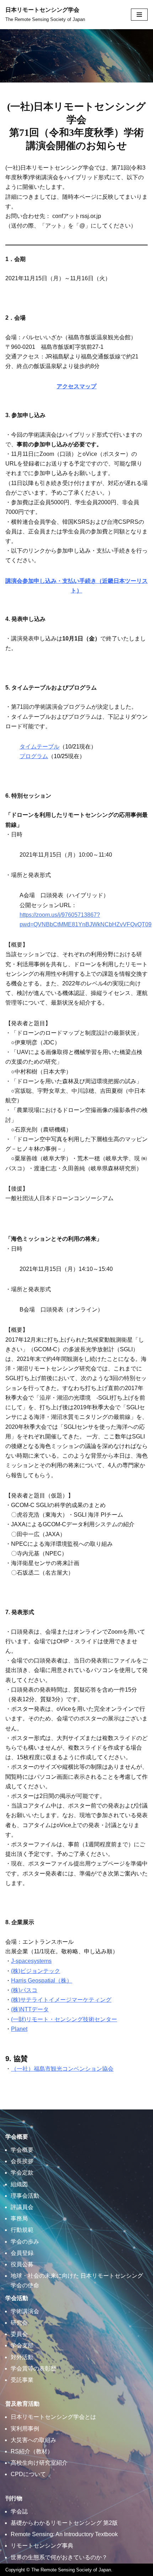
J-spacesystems (31, 1961)
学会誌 (19, 2511)
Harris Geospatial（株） (42, 1981)
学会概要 (22, 2150)
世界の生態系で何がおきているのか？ (59, 2557)
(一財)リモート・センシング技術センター (64, 2019)
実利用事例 (25, 2429)
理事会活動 (25, 2196)
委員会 (19, 2334)
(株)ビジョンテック (36, 1971)
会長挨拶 (22, 2161)
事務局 (19, 2218)
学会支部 (22, 2345)
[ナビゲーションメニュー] (139, 15)
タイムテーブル (39, 747)
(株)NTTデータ (30, 2009)
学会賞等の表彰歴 (33, 2369)
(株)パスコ (24, 1990)
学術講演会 (25, 2311)
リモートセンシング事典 (42, 2546)
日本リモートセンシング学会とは (53, 2417)
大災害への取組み (33, 2440)
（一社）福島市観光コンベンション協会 (62, 2069)
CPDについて (28, 2474)
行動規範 (22, 2230)
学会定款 (22, 2173)
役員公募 (22, 2264)
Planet (19, 2029)
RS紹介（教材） (32, 2451)
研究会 (19, 2323)
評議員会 (22, 2207)
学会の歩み (25, 2242)
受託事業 (22, 2380)
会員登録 (22, 2253)
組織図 (19, 2184)
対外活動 (22, 2357)
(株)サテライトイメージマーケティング (61, 2000)
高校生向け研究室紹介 (39, 2463)
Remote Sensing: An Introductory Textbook (64, 2534)
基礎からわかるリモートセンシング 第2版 (64, 2523)
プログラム (34, 756)
